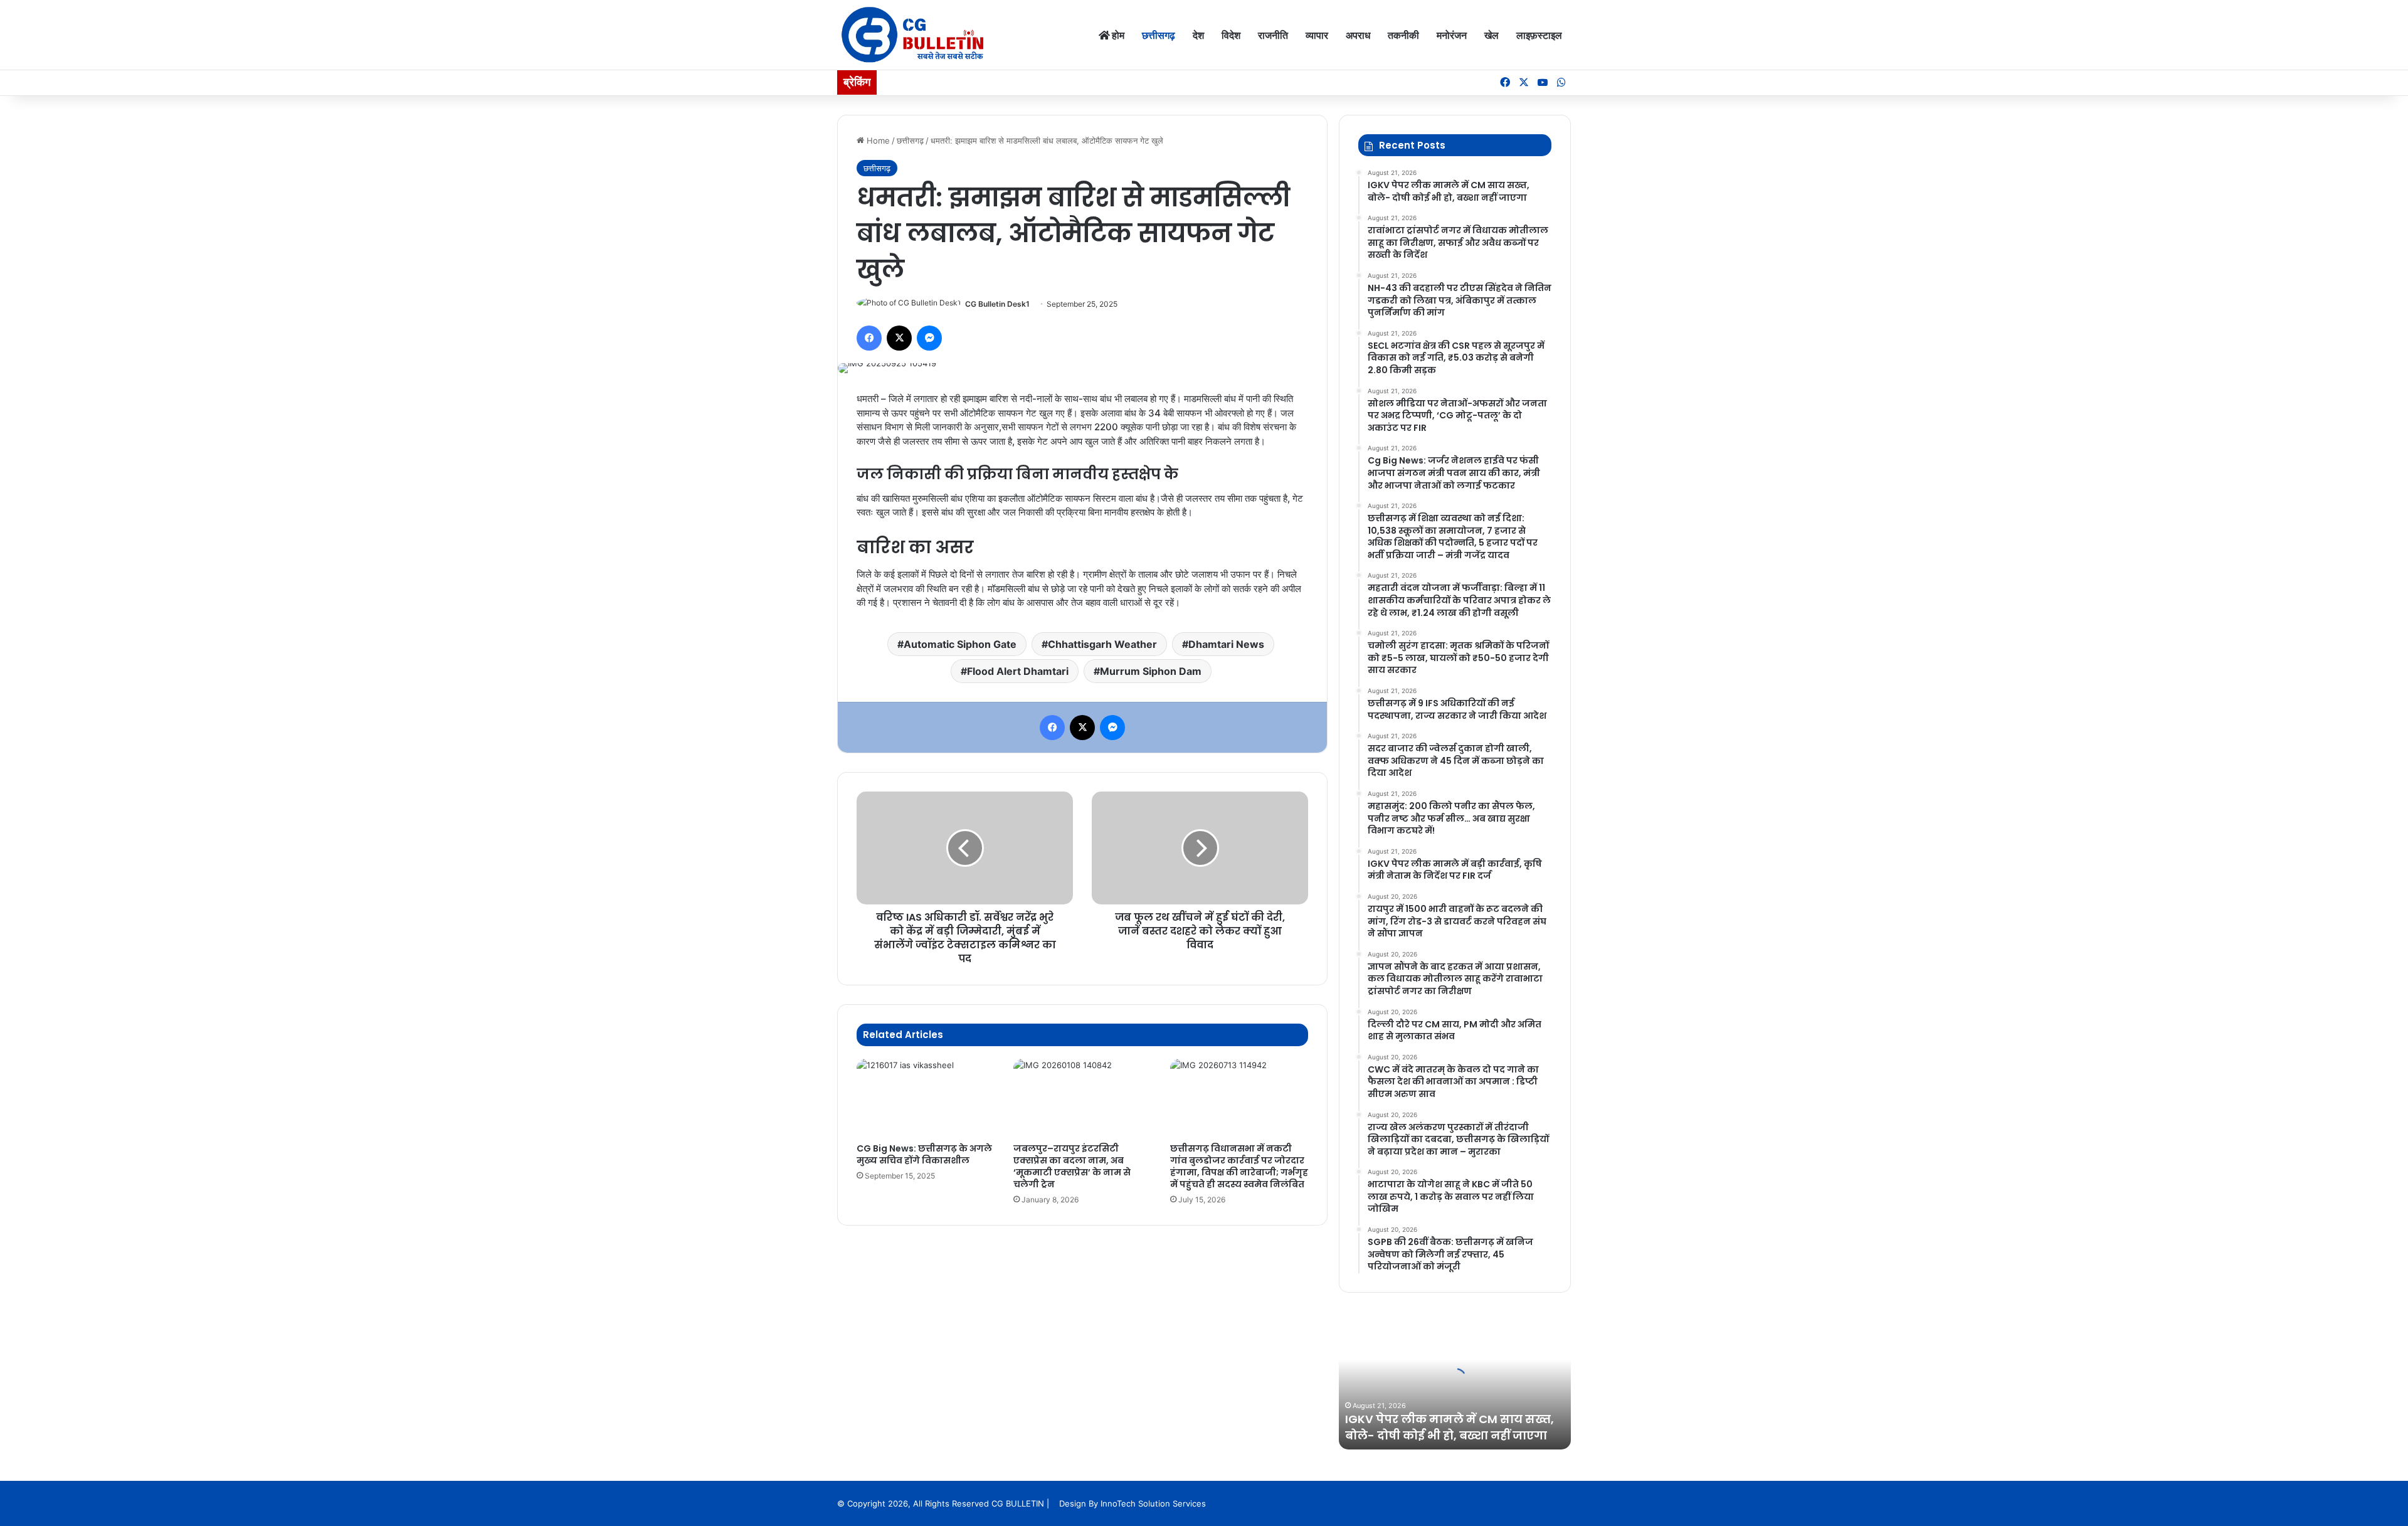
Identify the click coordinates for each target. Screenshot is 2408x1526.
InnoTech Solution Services (1153, 1503)
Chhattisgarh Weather (1102, 644)
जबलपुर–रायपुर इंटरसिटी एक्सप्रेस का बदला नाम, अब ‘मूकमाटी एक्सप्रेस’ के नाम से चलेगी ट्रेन (1072, 1166)
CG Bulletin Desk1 (997, 304)
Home (877, 140)
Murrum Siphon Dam (1151, 671)
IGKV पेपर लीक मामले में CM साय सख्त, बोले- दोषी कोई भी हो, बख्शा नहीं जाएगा (1450, 1427)
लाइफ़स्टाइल (1539, 35)
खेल (1492, 35)
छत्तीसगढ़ (1159, 35)
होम (1117, 35)
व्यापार (1317, 35)
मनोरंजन (1452, 35)
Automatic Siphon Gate (960, 644)
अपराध (1358, 35)
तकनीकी (1403, 35)
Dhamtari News (1226, 644)
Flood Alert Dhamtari (1018, 671)
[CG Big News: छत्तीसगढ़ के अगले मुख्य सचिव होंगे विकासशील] (926, 1098)
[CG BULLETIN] (913, 35)
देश (1198, 35)
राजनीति (1273, 35)
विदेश (1231, 35)
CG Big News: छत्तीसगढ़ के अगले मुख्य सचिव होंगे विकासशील (924, 1154)
